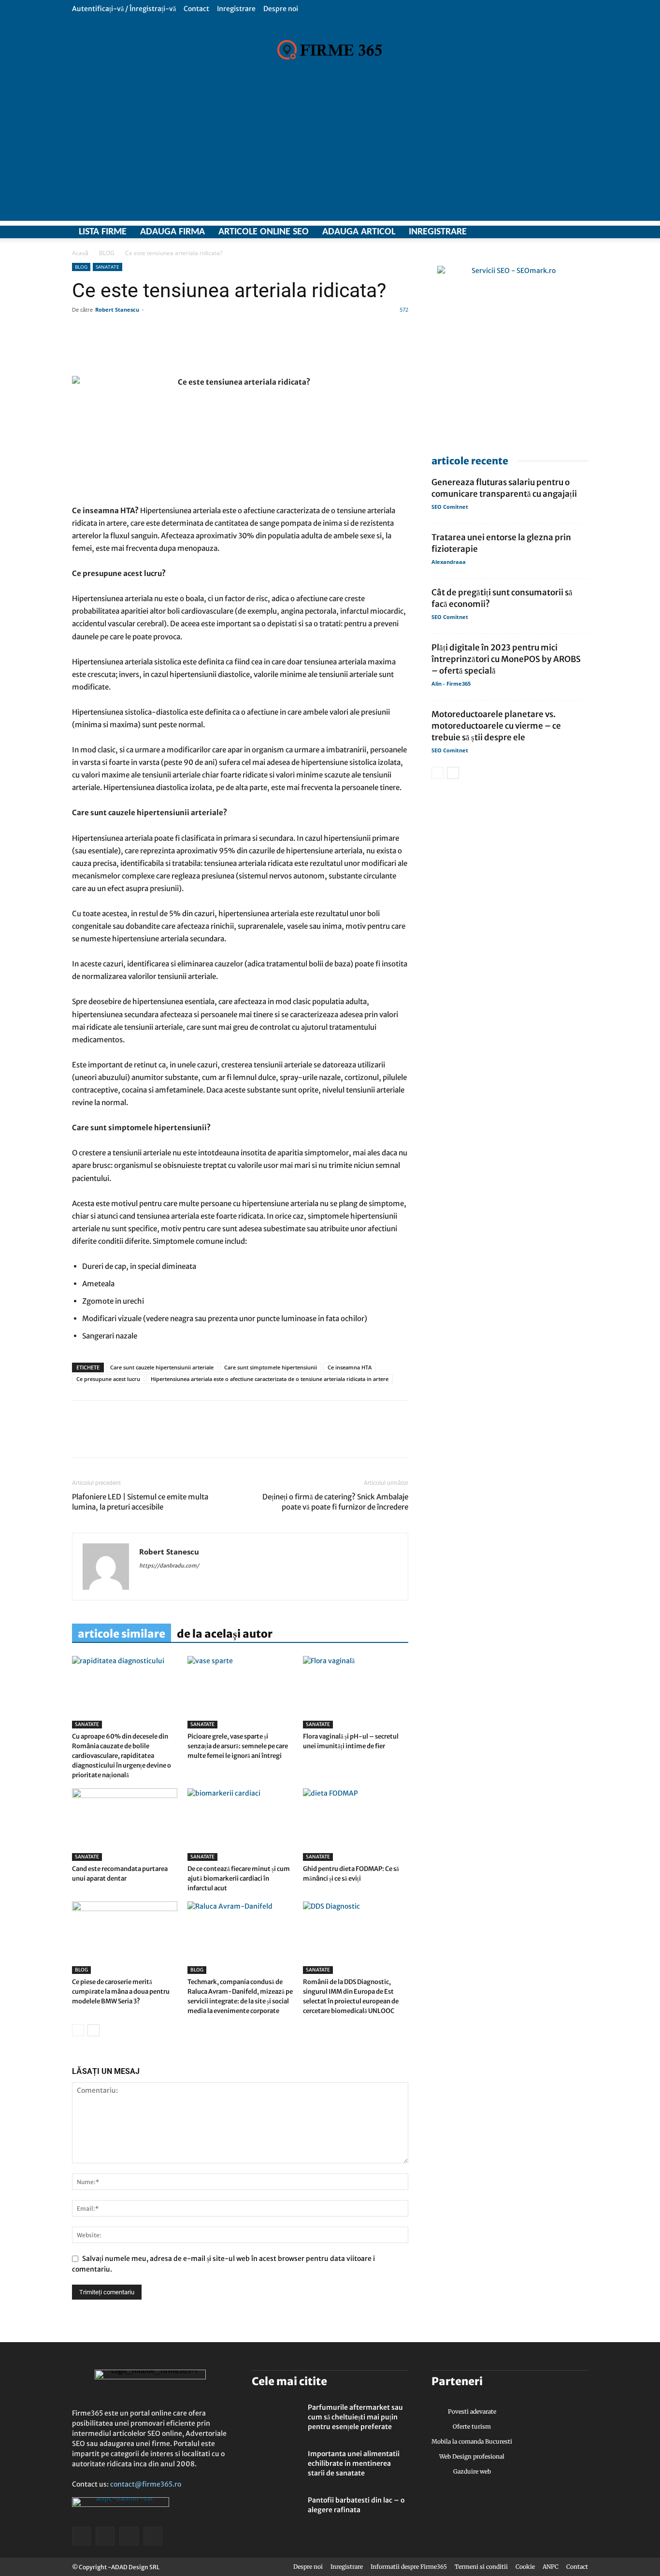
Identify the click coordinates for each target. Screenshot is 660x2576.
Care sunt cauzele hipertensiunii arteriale (162, 1367)
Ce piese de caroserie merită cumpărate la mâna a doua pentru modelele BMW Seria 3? (121, 1992)
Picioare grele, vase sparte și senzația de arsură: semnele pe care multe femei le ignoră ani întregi (238, 1746)
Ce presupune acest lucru (108, 1379)
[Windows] (564, 232)
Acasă (80, 253)
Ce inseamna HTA (350, 1367)
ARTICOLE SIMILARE (122, 1634)
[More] (359, 348)
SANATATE (108, 267)
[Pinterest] (148, 1438)
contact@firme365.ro (146, 2484)
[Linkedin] (104, 1438)
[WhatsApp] (126, 1438)
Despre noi (281, 9)
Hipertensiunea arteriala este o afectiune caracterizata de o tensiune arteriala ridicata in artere (270, 1379)
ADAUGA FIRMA (172, 232)
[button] (581, 8)
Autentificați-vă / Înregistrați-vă (124, 9)
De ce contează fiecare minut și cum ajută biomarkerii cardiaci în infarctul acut (239, 1878)
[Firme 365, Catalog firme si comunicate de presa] (330, 50)
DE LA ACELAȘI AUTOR (225, 1634)
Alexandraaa (449, 562)
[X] (547, 232)
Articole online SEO (264, 232)
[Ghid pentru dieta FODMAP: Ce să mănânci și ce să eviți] (356, 1825)
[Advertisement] (330, 153)
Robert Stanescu (117, 309)
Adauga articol (359, 232)
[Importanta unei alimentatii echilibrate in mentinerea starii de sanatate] (276, 2466)
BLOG (107, 253)
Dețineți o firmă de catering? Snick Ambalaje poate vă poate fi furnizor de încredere (335, 1502)
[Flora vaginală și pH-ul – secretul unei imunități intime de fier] (356, 1692)
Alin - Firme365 (451, 684)
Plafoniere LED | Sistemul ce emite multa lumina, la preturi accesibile (140, 1502)
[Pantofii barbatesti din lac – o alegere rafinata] (276, 2512)
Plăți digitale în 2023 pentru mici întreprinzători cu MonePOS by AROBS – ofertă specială (506, 659)
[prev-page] (78, 2030)
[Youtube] (581, 232)
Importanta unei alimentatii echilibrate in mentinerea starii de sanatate (354, 2463)
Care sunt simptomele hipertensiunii (271, 1367)
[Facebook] (530, 232)
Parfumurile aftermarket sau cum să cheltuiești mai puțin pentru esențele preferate (355, 2417)
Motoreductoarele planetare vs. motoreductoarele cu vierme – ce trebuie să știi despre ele (496, 726)
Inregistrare (236, 9)
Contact (196, 9)
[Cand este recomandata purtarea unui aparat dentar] (125, 1825)
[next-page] (93, 2030)
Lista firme (103, 232)
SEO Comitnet (450, 507)
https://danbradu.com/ (169, 1566)
